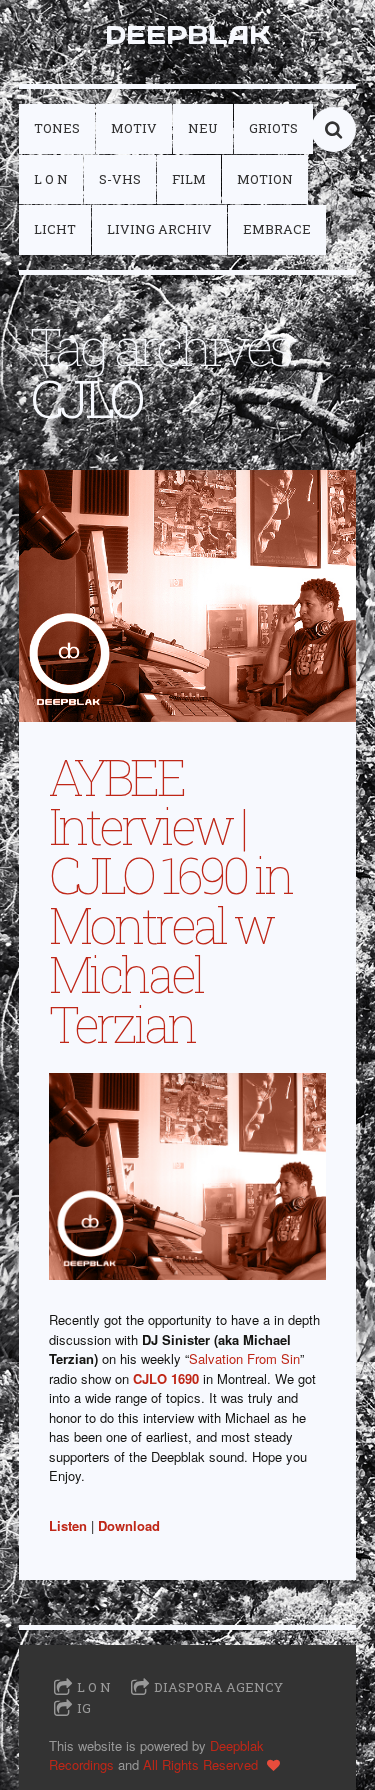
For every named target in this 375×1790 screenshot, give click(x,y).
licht (55, 229)
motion (265, 179)
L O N (51, 179)
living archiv (159, 229)
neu (203, 128)
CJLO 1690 (166, 1378)
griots (273, 128)
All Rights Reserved (200, 1764)
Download (129, 1525)
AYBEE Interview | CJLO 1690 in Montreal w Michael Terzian (170, 900)
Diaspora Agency (218, 1687)
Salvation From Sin (244, 1358)
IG (84, 1708)
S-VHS (120, 179)
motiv (134, 128)
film (189, 179)
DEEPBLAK (187, 34)
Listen (68, 1525)
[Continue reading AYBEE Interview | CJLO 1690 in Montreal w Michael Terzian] (188, 596)
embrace (277, 229)
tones (57, 128)
